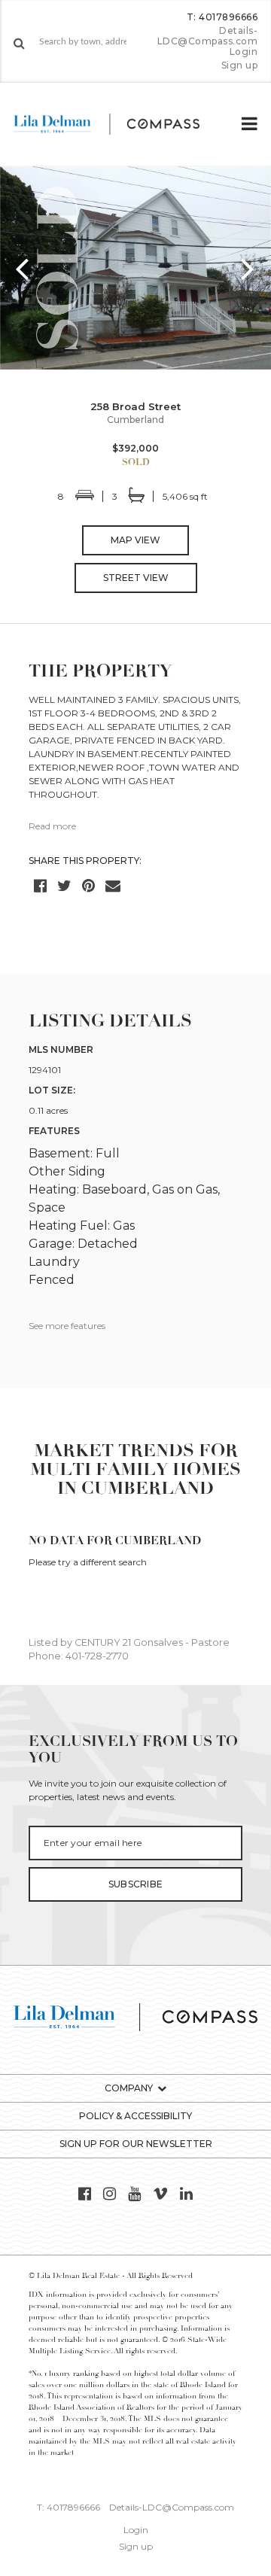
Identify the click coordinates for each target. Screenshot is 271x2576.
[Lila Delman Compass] (119, 124)
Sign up (240, 65)
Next (248, 268)
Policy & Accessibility (135, 2116)
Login (244, 52)
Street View (136, 578)
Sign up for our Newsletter (136, 2144)
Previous (23, 268)
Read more (52, 826)
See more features (67, 1326)
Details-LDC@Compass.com (208, 36)
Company (129, 2088)
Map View (135, 540)
